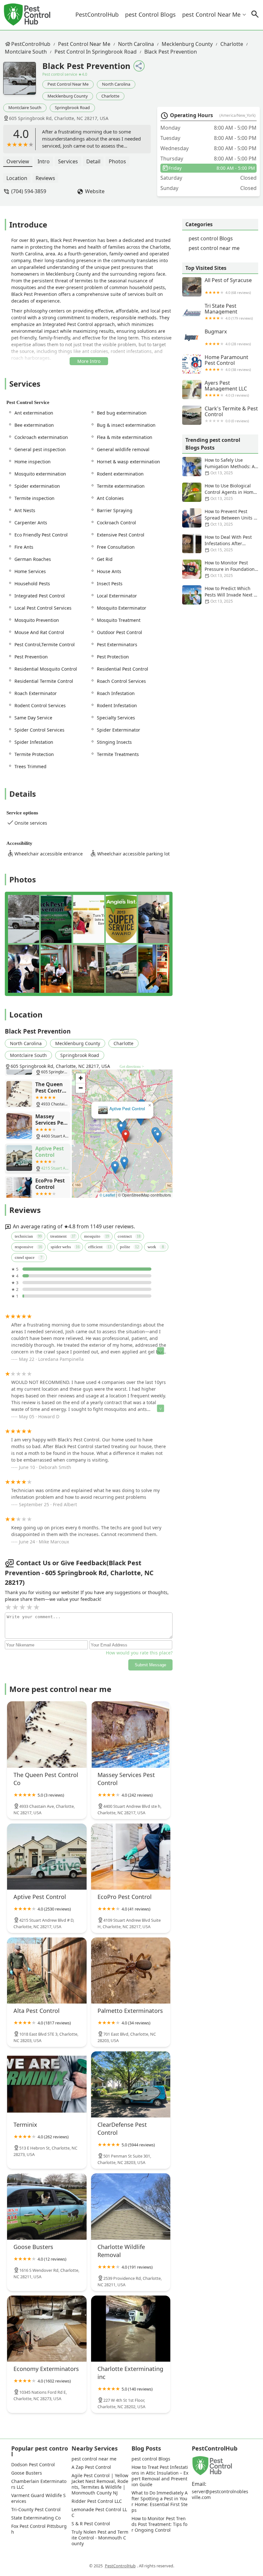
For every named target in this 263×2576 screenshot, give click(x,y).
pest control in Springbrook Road (96, 52)
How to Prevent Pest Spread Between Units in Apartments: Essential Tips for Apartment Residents (220, 518)
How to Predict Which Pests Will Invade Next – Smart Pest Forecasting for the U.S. (219, 595)
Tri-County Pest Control (36, 2510)
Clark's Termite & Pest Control (231, 414)
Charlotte (232, 44)
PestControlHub (97, 14)
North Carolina (136, 44)
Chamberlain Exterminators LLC (39, 2484)
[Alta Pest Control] (47, 1971)
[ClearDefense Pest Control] (131, 2084)
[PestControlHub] (27, 15)
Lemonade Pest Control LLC (99, 2512)
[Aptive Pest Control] (47, 1857)
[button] (126, 1136)
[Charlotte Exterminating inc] (131, 2329)
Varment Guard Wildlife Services (38, 2498)
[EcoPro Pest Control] (131, 1857)
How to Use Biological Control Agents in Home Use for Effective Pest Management (219, 492)
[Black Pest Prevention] (23, 82)
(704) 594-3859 (29, 191)
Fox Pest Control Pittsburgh (39, 2529)
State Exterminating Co (36, 2518)
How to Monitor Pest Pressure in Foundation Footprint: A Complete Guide (218, 569)
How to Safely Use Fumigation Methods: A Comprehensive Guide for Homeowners (218, 467)
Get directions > (132, 1067)
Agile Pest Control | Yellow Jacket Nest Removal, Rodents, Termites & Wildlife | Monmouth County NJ (100, 2484)
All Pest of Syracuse (228, 286)
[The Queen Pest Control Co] (47, 1734)
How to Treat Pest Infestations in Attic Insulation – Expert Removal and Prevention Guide (160, 2476)
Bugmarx (228, 337)
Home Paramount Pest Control (228, 363)
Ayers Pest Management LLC (227, 389)
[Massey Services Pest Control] (131, 1734)
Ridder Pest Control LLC (97, 2501)
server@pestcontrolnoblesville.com (220, 2494)
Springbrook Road (72, 107)
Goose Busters (27, 2473)
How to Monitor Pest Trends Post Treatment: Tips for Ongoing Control (159, 2524)
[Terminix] (47, 2084)
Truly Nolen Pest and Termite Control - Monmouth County (100, 2538)
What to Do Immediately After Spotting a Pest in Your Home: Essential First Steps (160, 2502)
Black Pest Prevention (171, 52)
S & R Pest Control (91, 2524)
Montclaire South (26, 52)
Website (95, 191)
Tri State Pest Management (229, 312)
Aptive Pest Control (127, 1109)
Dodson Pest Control (33, 2465)
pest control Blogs (150, 14)
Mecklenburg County (187, 44)
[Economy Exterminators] (47, 2329)
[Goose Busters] (47, 2206)
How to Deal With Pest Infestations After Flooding (228, 543)
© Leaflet (107, 1195)
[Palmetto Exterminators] (131, 1971)
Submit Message (150, 1665)
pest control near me (211, 14)
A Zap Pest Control (91, 2467)
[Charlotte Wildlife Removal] (131, 2206)
